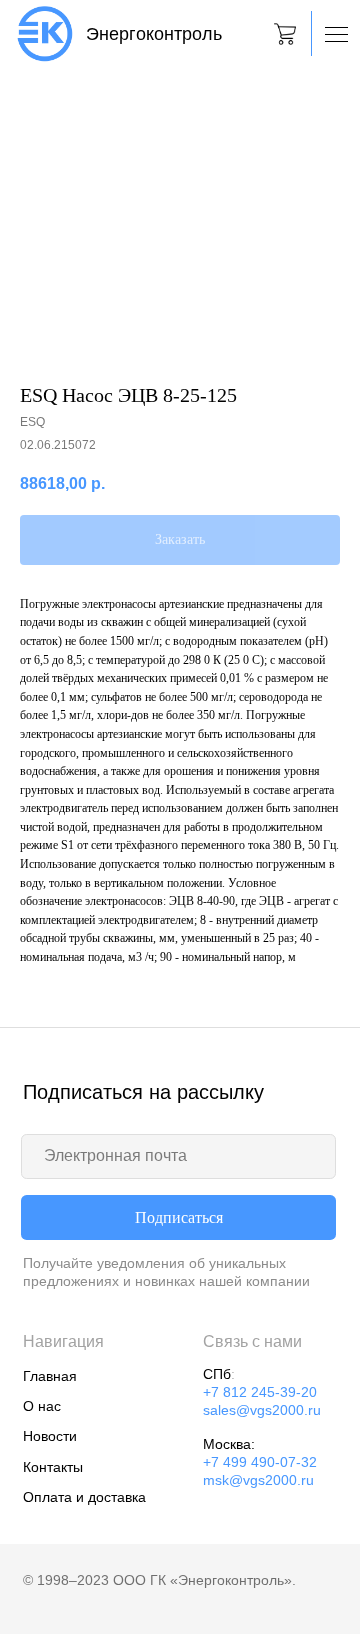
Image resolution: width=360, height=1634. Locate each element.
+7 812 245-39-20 (260, 1392)
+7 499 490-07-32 (260, 1462)
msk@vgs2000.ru (258, 1480)
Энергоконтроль (154, 34)
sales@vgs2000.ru (262, 1410)
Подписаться (179, 1217)
